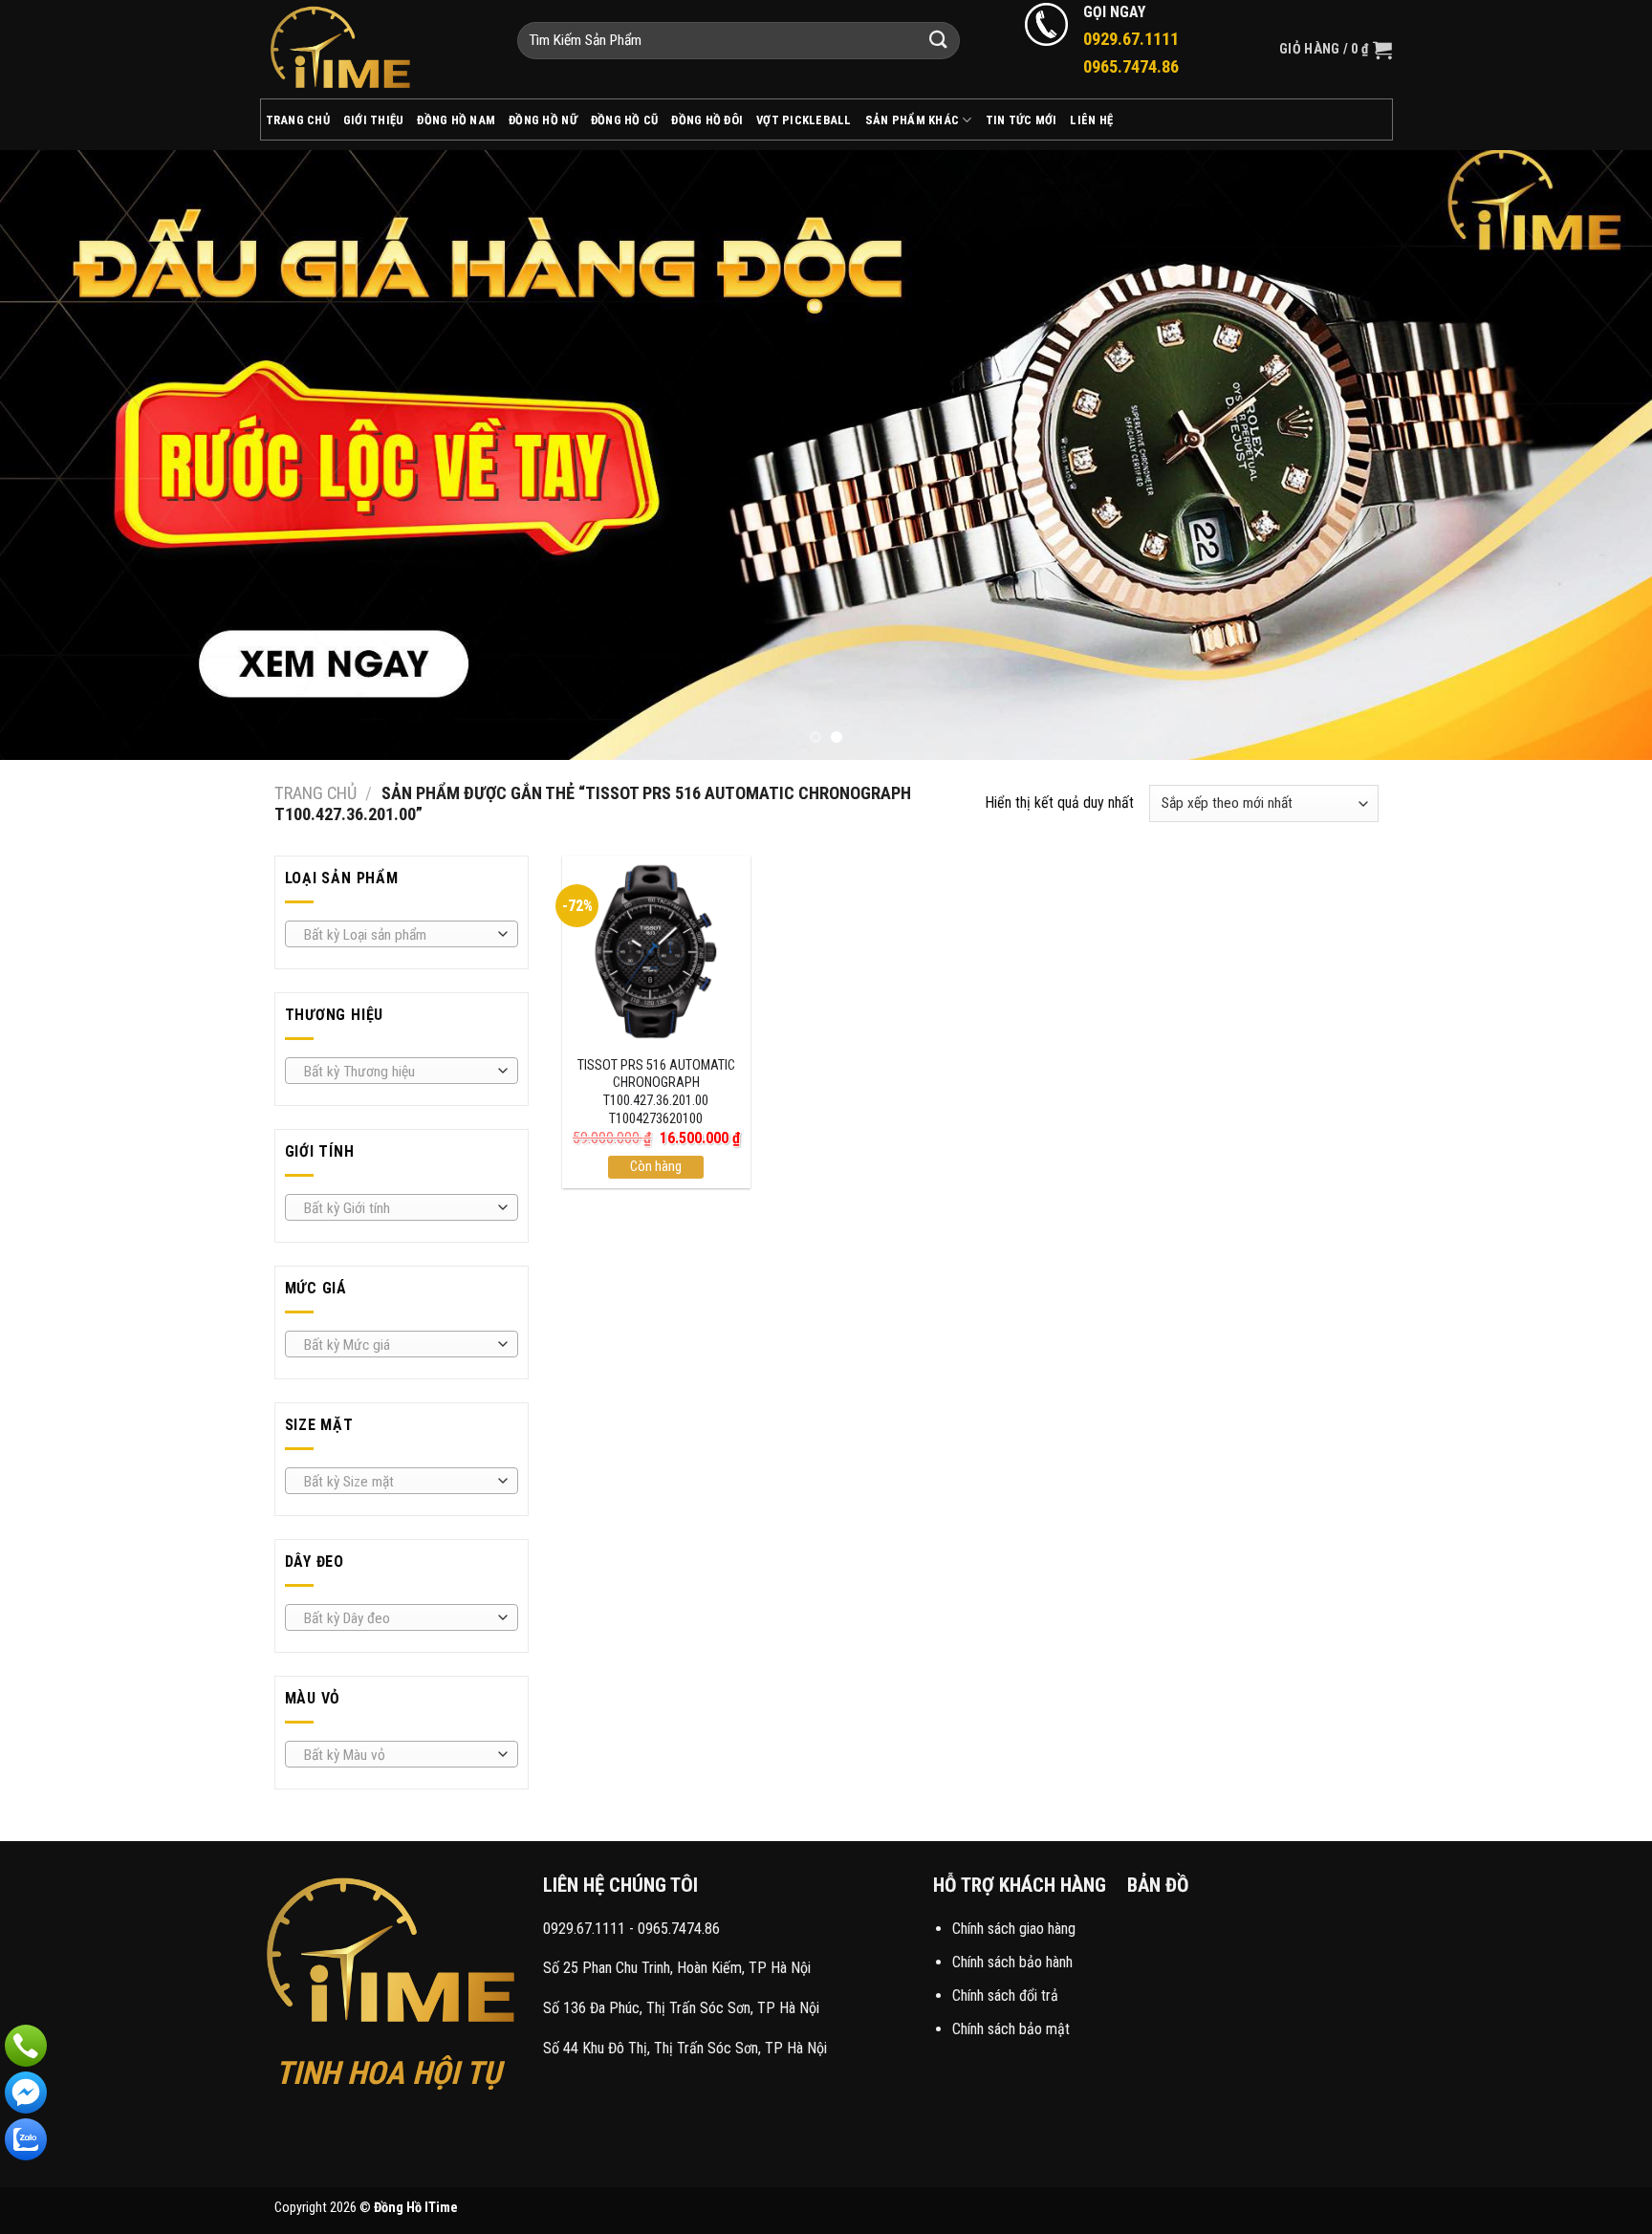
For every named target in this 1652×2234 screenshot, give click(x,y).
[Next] (1595, 455)
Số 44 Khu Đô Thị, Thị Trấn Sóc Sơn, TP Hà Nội (685, 2048)
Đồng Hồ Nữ (543, 120)
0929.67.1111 (584, 1929)
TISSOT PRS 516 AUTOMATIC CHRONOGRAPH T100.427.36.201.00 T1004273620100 (656, 1092)
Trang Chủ (298, 120)
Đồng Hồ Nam (456, 120)
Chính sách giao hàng (1014, 1929)
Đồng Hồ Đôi (707, 120)
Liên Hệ (1091, 120)
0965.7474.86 (679, 1929)
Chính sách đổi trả (1005, 1995)
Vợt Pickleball (804, 120)
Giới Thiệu (374, 120)
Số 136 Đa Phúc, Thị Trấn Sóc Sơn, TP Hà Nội (681, 2008)
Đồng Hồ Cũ (625, 120)
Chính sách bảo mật (1011, 2029)
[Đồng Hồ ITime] (374, 49)
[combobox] (402, 934)
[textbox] (396, 935)
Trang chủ (315, 793)
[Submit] (939, 41)
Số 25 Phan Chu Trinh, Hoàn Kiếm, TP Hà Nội (677, 1968)
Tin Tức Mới (1022, 120)
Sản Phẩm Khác (912, 120)
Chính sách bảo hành (1012, 1962)
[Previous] (57, 455)
